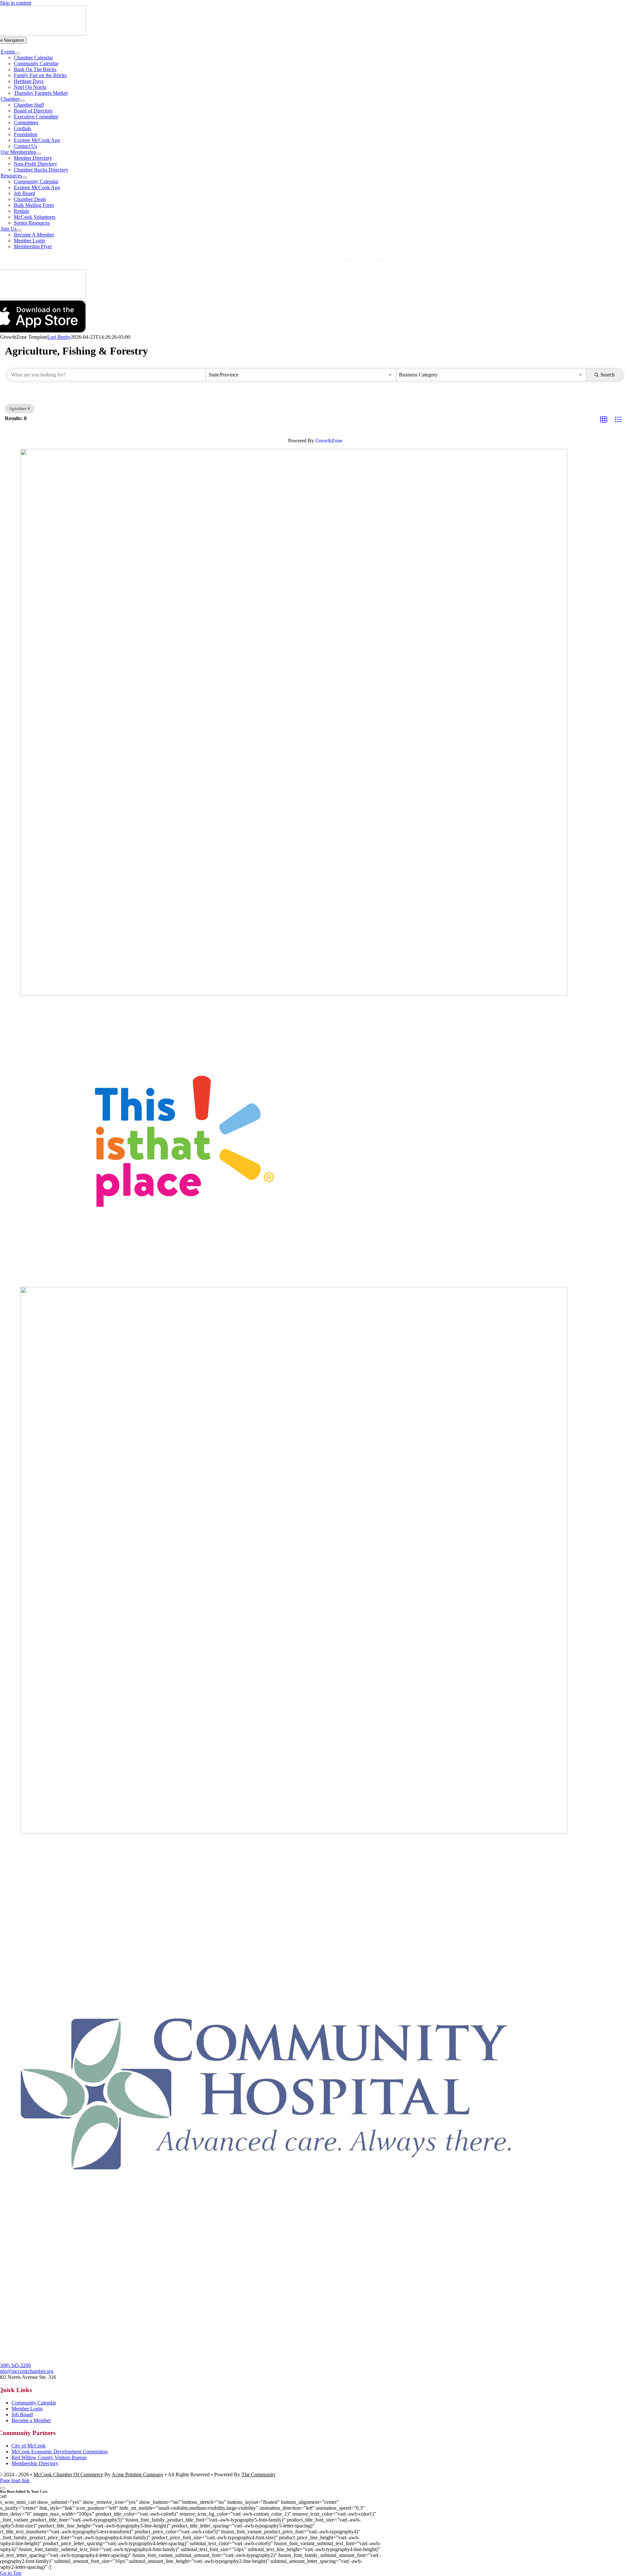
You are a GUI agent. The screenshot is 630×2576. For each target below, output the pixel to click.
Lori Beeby (59, 337)
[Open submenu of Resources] (25, 177)
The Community (259, 2475)
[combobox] (301, 375)
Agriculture (18, 409)
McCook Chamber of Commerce (68, 2475)
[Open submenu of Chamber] (22, 101)
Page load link (15, 2480)
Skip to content (16, 3)
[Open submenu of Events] (17, 53)
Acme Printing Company (137, 2475)
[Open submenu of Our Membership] (39, 154)
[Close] (3, 2488)
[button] (604, 420)
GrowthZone (329, 441)
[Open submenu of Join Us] (19, 231)
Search (608, 375)
